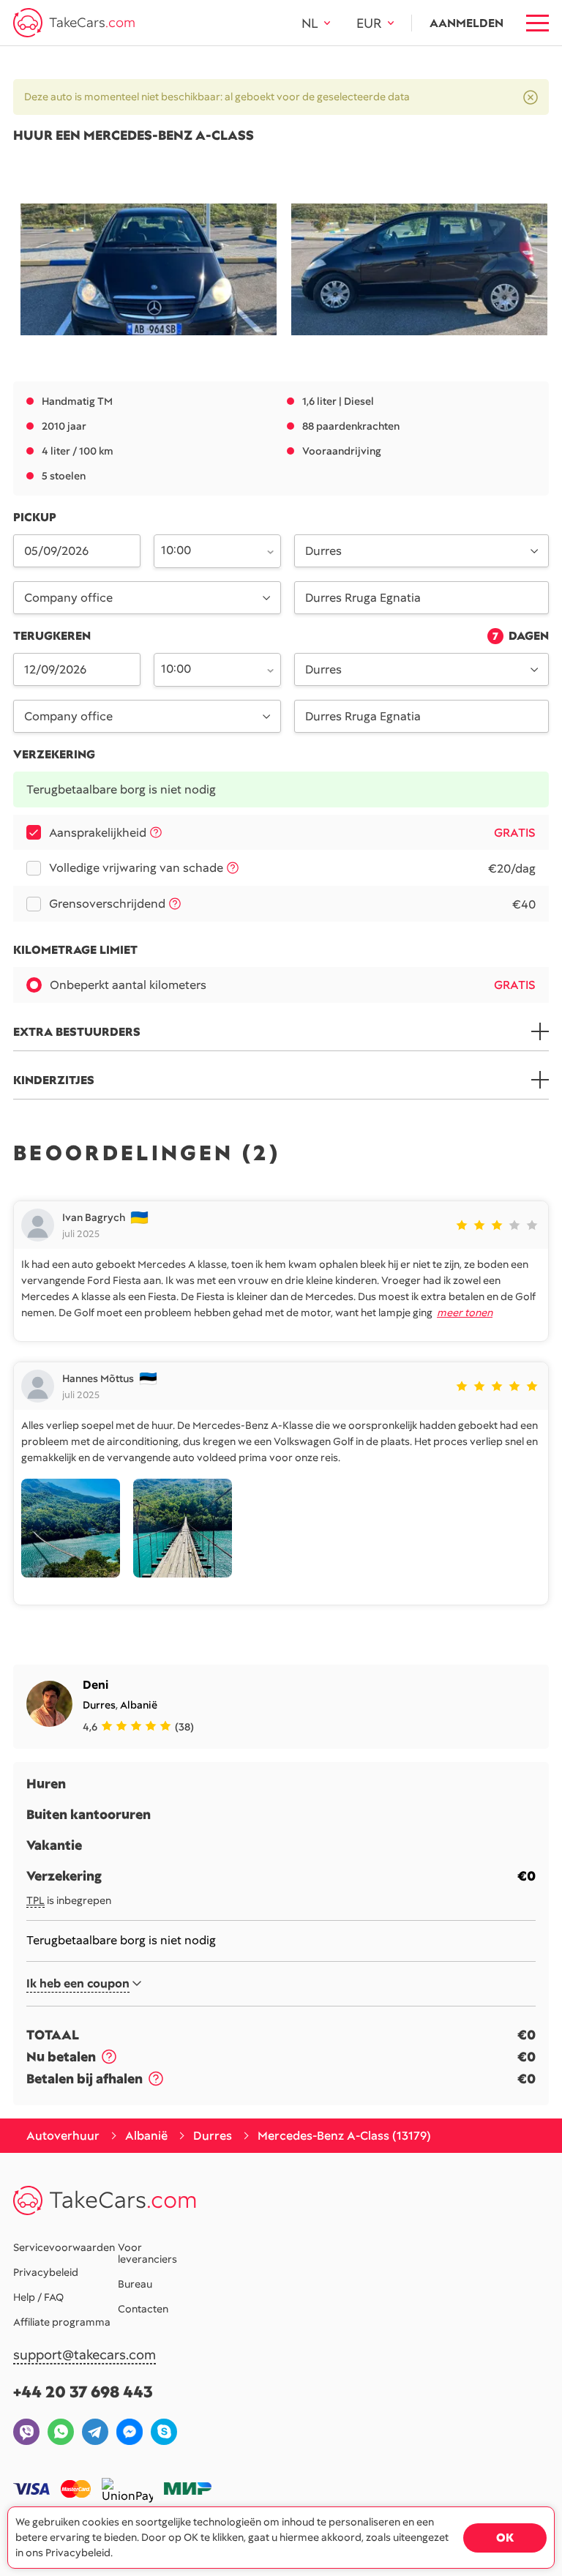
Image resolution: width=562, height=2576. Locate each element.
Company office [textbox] (68, 598)
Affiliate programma (62, 2322)
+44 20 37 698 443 (83, 2392)
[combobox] (209, 550)
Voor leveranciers (147, 2253)
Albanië (139, 1705)
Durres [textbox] (323, 551)
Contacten (143, 2309)
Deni (95, 1685)
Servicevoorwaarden (64, 2247)
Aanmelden (467, 23)
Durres (99, 1705)
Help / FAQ (38, 2297)
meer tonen (465, 1313)
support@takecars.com (85, 2355)
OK (505, 2538)
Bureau (135, 2284)
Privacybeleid (46, 2272)
